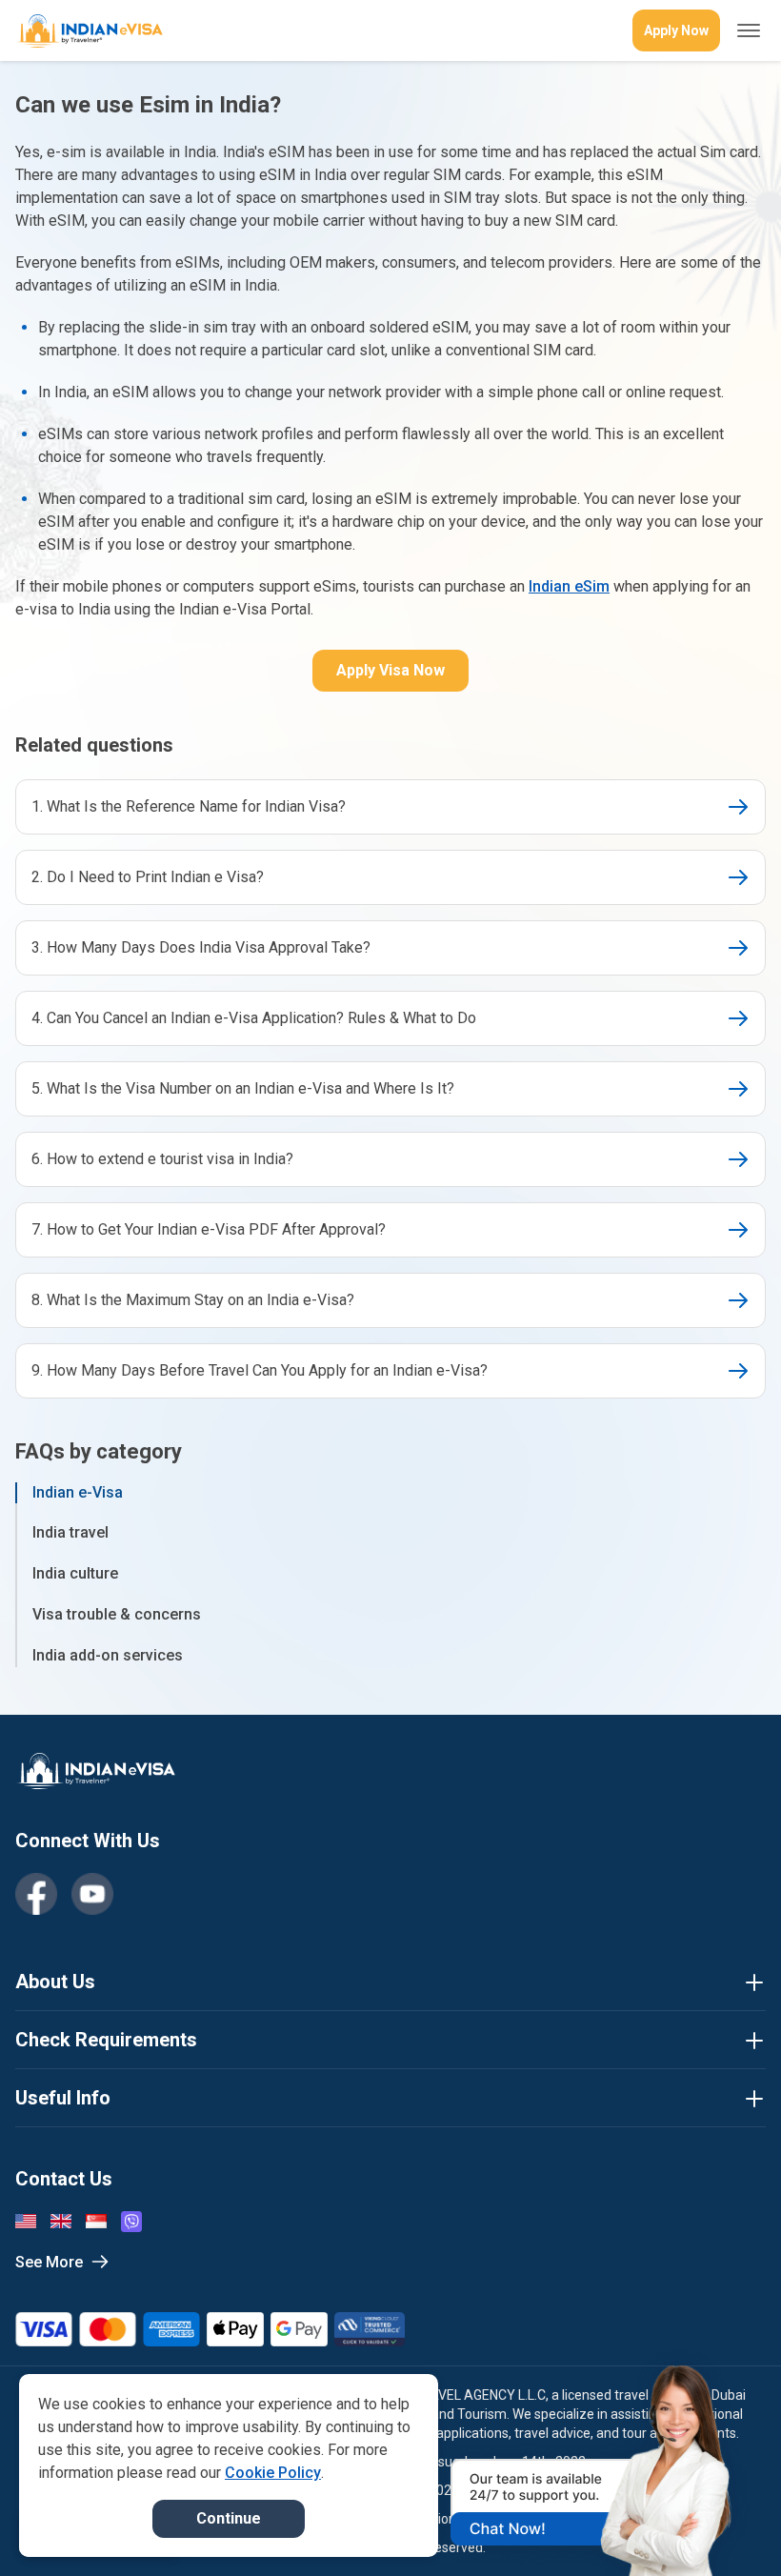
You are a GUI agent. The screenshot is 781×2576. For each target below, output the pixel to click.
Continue (229, 2518)
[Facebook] (36, 1894)
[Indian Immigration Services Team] (89, 31)
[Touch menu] (749, 30)
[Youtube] (92, 1894)
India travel (70, 1532)
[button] (726, 2526)
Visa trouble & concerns (117, 1614)
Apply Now (676, 30)
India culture (75, 1573)
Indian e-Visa (78, 1492)
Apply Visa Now (390, 670)
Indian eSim (569, 586)
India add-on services (108, 1655)
